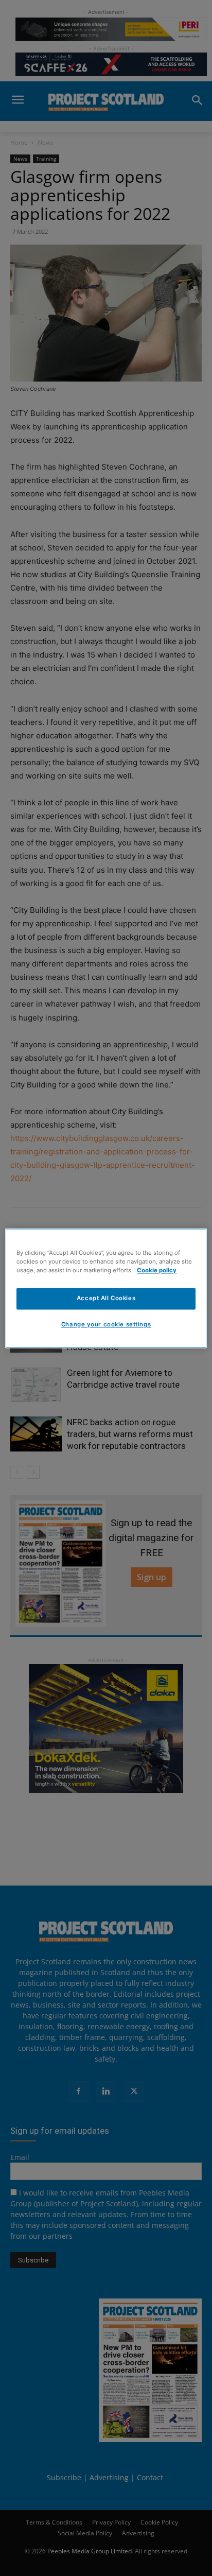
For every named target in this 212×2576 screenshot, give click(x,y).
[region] (106, 1288)
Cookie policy (157, 1270)
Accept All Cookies (106, 1298)
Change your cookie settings (106, 1324)
